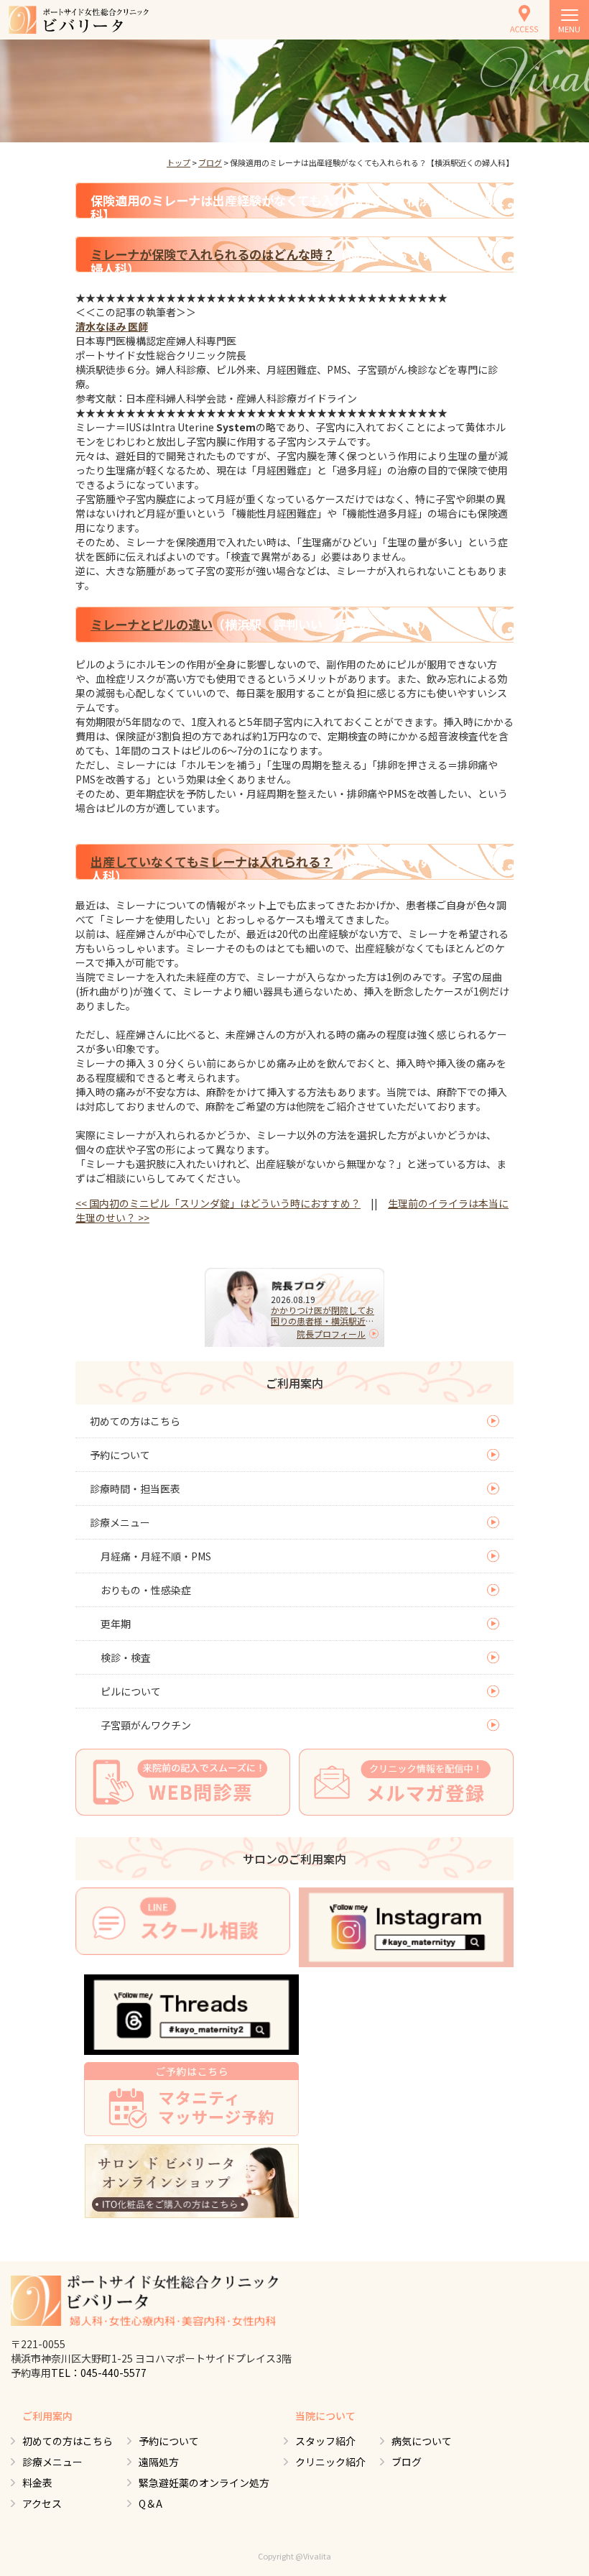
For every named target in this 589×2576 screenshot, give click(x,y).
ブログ (210, 162)
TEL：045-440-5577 (99, 2373)
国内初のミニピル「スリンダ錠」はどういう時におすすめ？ (218, 1203)
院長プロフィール (331, 1334)
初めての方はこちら (135, 1421)
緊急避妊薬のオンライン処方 (204, 2483)
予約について (120, 1455)
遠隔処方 (159, 2462)
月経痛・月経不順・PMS (156, 1556)
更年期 (116, 1624)
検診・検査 (126, 1657)
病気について (422, 2441)
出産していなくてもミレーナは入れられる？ (212, 861)
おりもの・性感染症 (146, 1590)
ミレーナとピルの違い (152, 624)
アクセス (42, 2503)
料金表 (37, 2483)
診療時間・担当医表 (135, 1489)
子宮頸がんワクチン (146, 1725)
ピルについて (131, 1691)
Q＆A (150, 2503)
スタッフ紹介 (325, 2441)
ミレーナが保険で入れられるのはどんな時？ (213, 254)
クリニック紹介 (330, 2462)
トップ (178, 162)
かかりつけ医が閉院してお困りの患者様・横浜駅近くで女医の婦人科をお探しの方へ (323, 1315)
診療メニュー (120, 1522)
